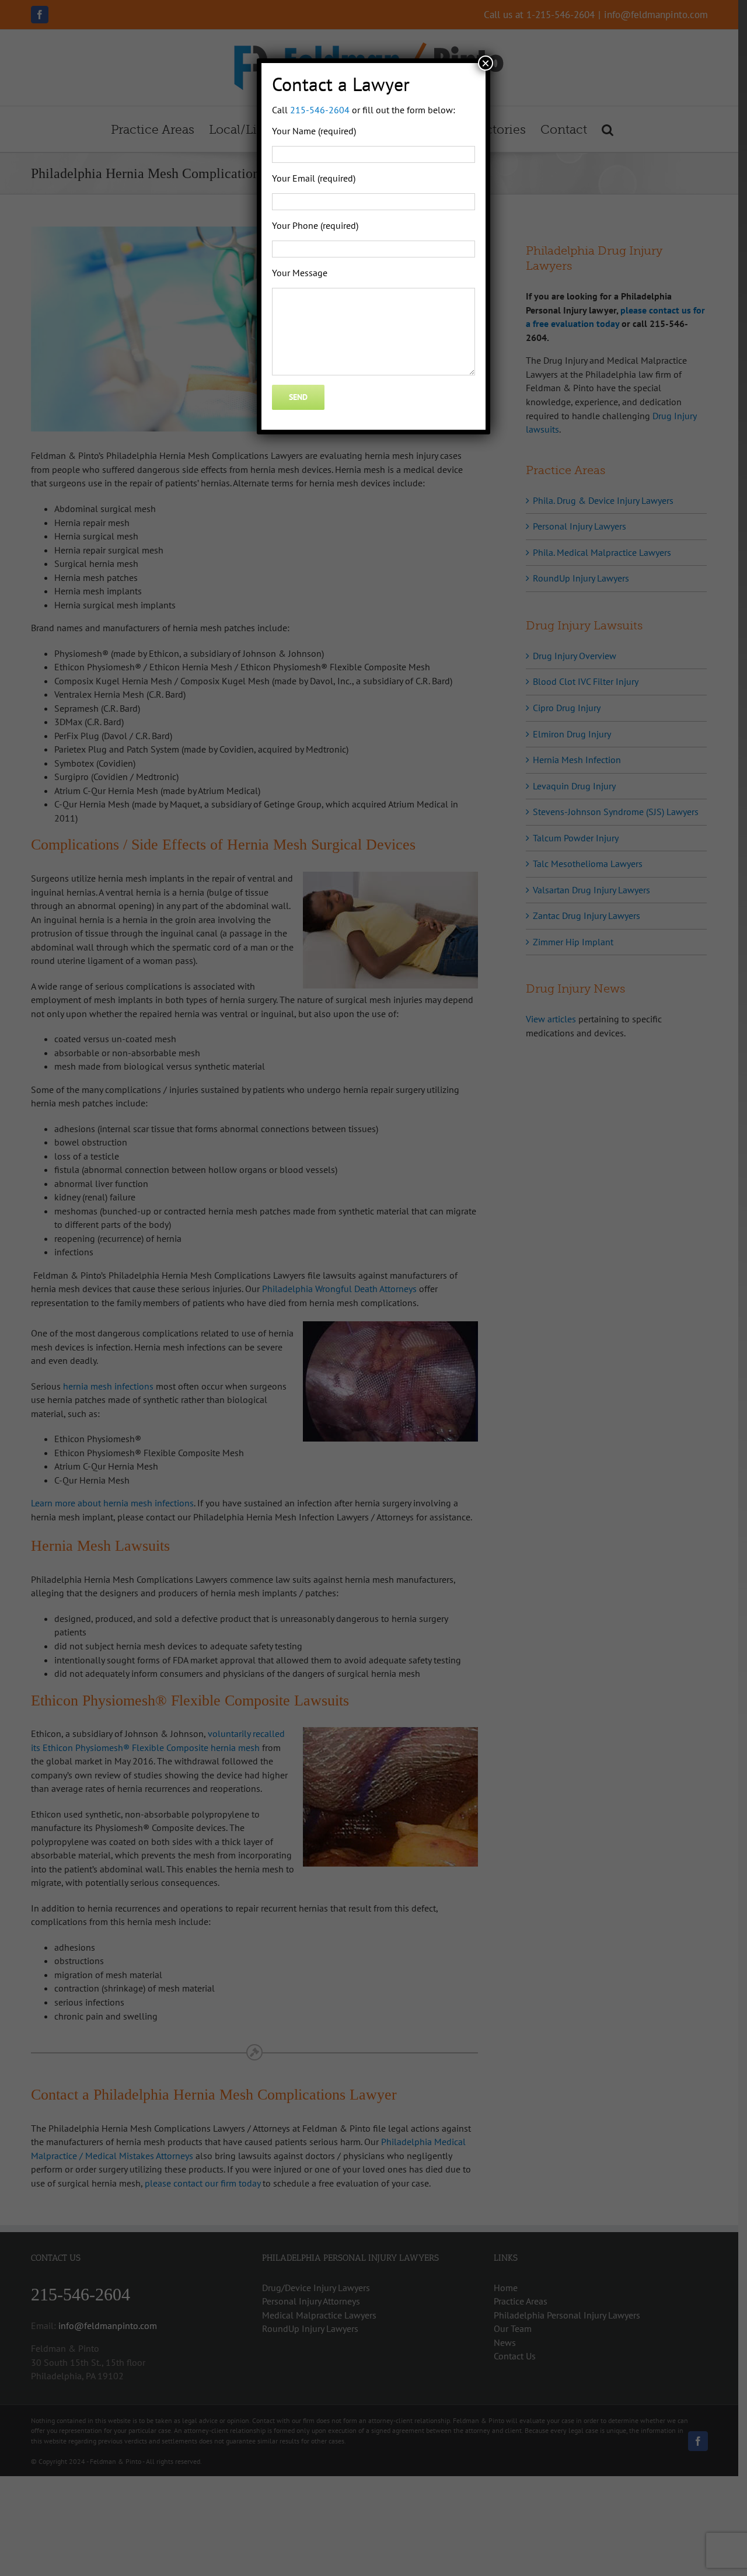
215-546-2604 (320, 110)
